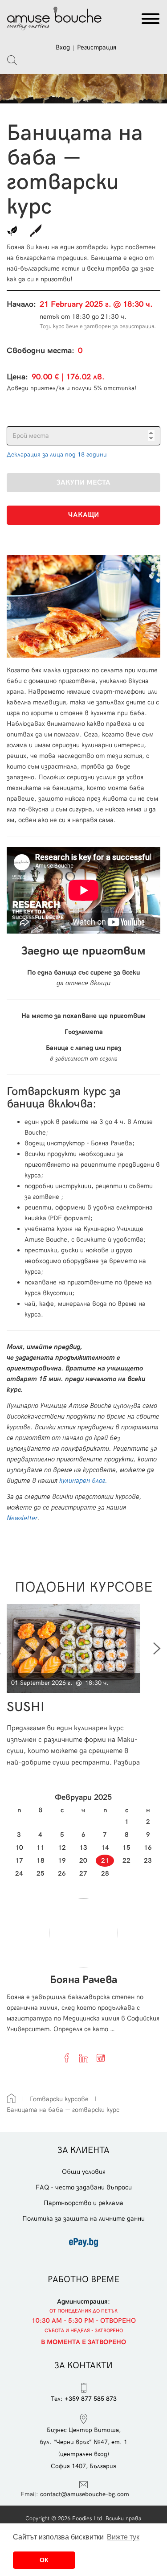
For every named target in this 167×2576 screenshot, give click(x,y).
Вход (63, 47)
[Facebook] (67, 2058)
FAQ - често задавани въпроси (84, 2187)
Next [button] (157, 1649)
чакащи (83, 515)
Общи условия (84, 2172)
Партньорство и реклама (83, 2203)
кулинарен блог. (82, 1481)
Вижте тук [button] (123, 2537)
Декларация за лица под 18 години (57, 455)
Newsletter (22, 1518)
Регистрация (97, 47)
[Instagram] (101, 2058)
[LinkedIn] (84, 2058)
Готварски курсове (59, 2099)
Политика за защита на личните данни (83, 2218)
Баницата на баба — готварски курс (63, 2110)
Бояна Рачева (83, 1980)
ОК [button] (44, 2560)
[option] (77, 1686)
